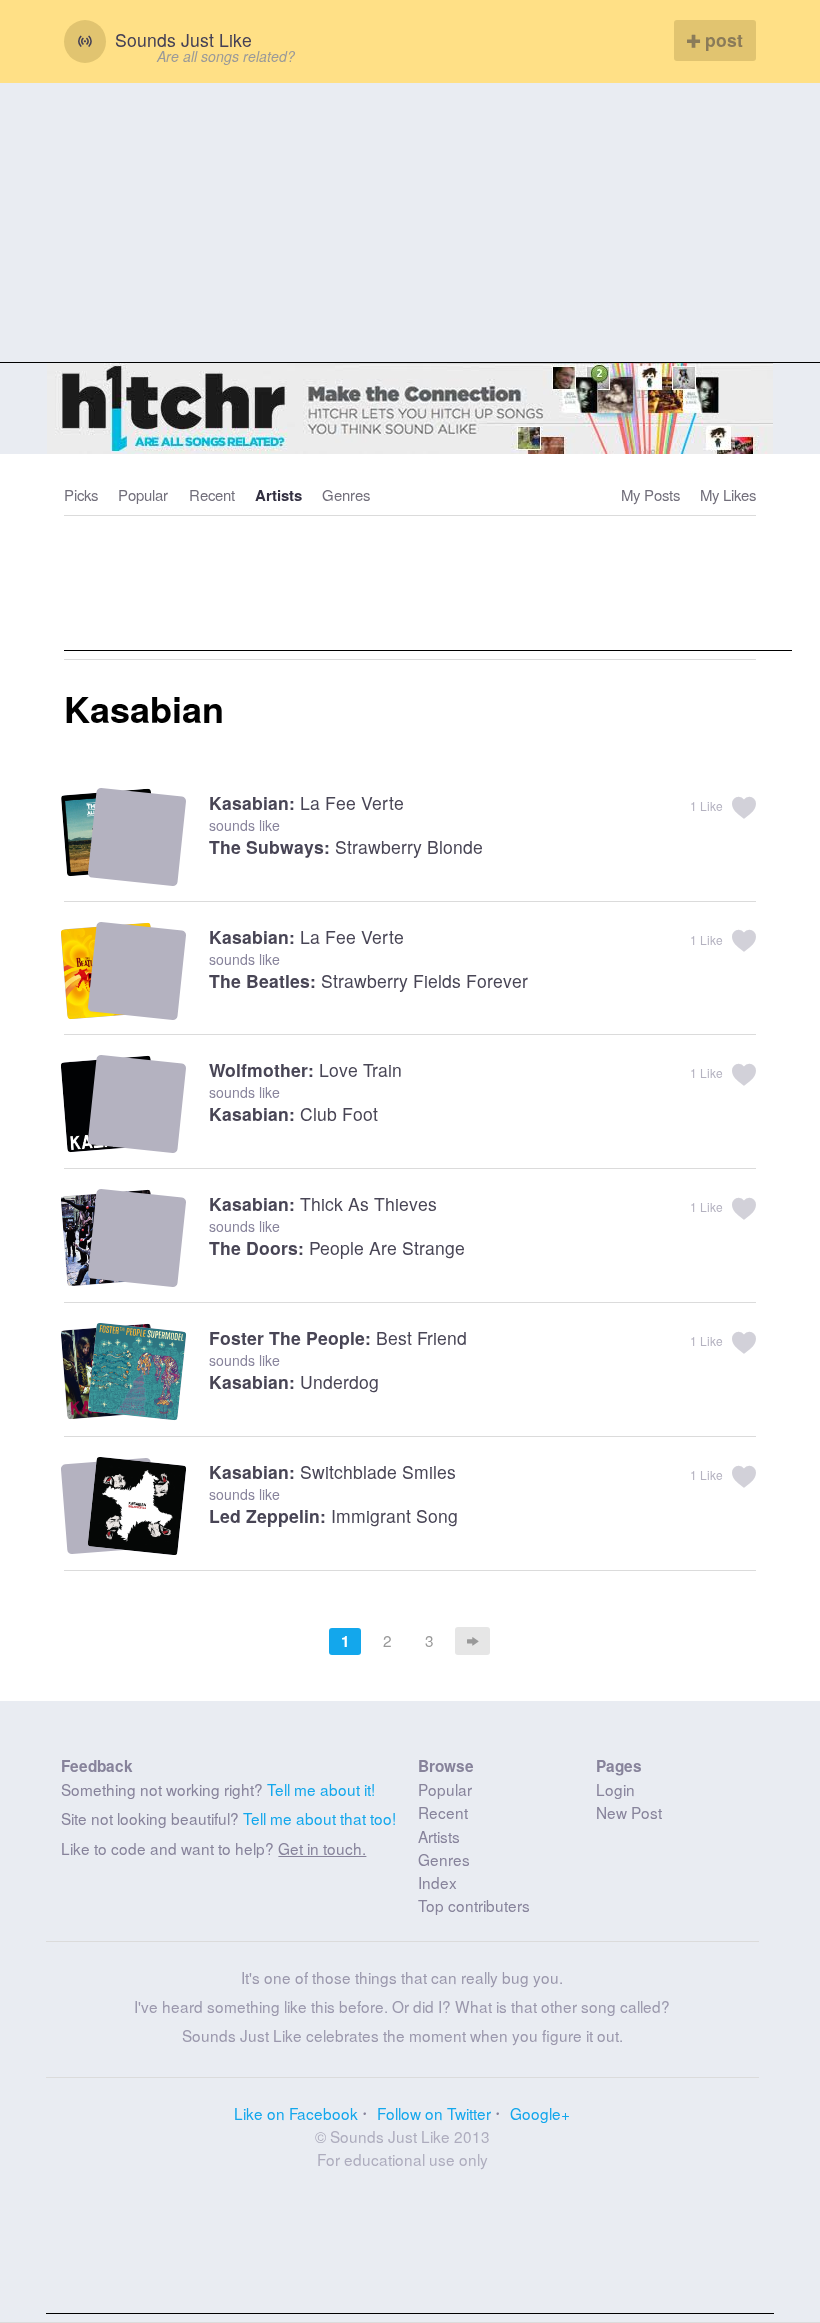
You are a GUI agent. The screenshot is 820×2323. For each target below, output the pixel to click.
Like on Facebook (296, 2113)
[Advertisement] (410, 223)
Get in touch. (322, 1848)
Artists (278, 495)
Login (615, 1789)
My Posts (650, 494)
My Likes (728, 494)
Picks (81, 494)
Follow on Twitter (434, 2113)
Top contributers (474, 1905)
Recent (212, 494)
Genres (346, 494)
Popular (143, 494)
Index (437, 1882)
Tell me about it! (321, 1789)
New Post (629, 1812)
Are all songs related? (226, 56)
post (721, 39)
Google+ (540, 2113)
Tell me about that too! (319, 1818)
